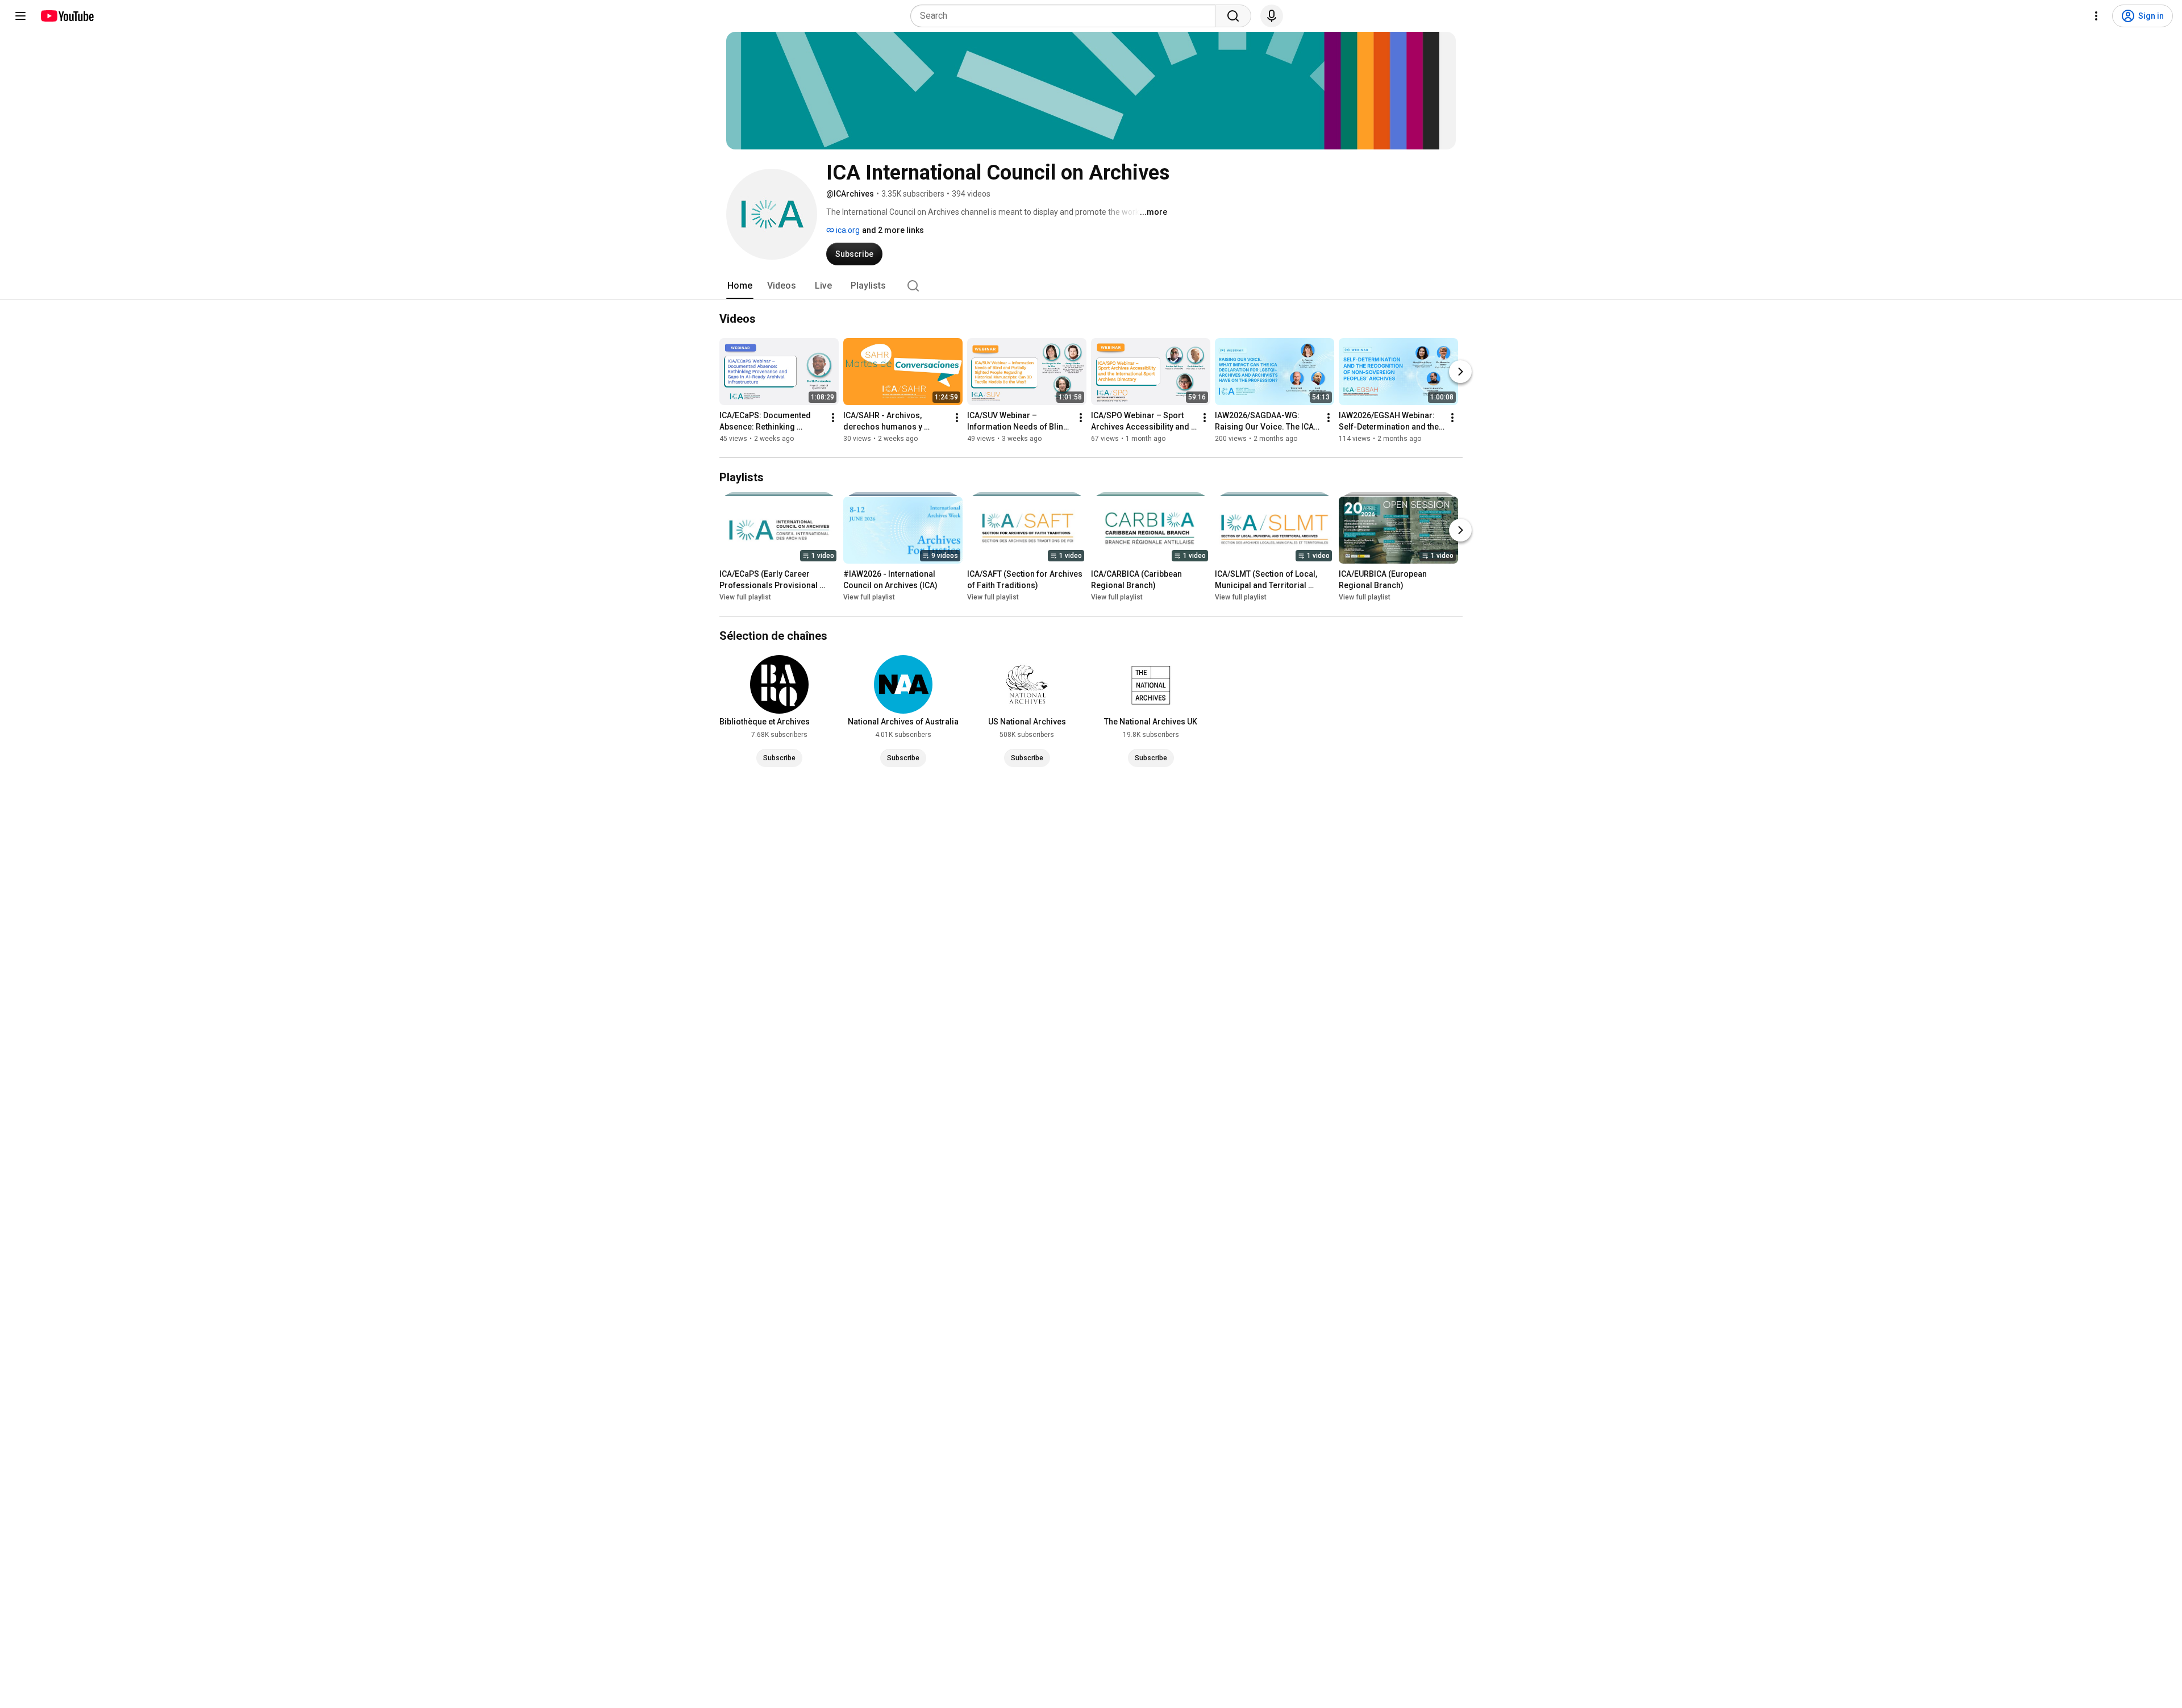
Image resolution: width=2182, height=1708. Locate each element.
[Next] (1460, 372)
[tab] (740, 286)
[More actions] (833, 418)
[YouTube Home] (67, 16)
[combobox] (1066, 16)
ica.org (847, 230)
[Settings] (2096, 16)
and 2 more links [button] (893, 230)
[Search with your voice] (1272, 16)
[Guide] (20, 16)
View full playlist (745, 597)
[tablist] (1091, 286)
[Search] (1233, 16)
